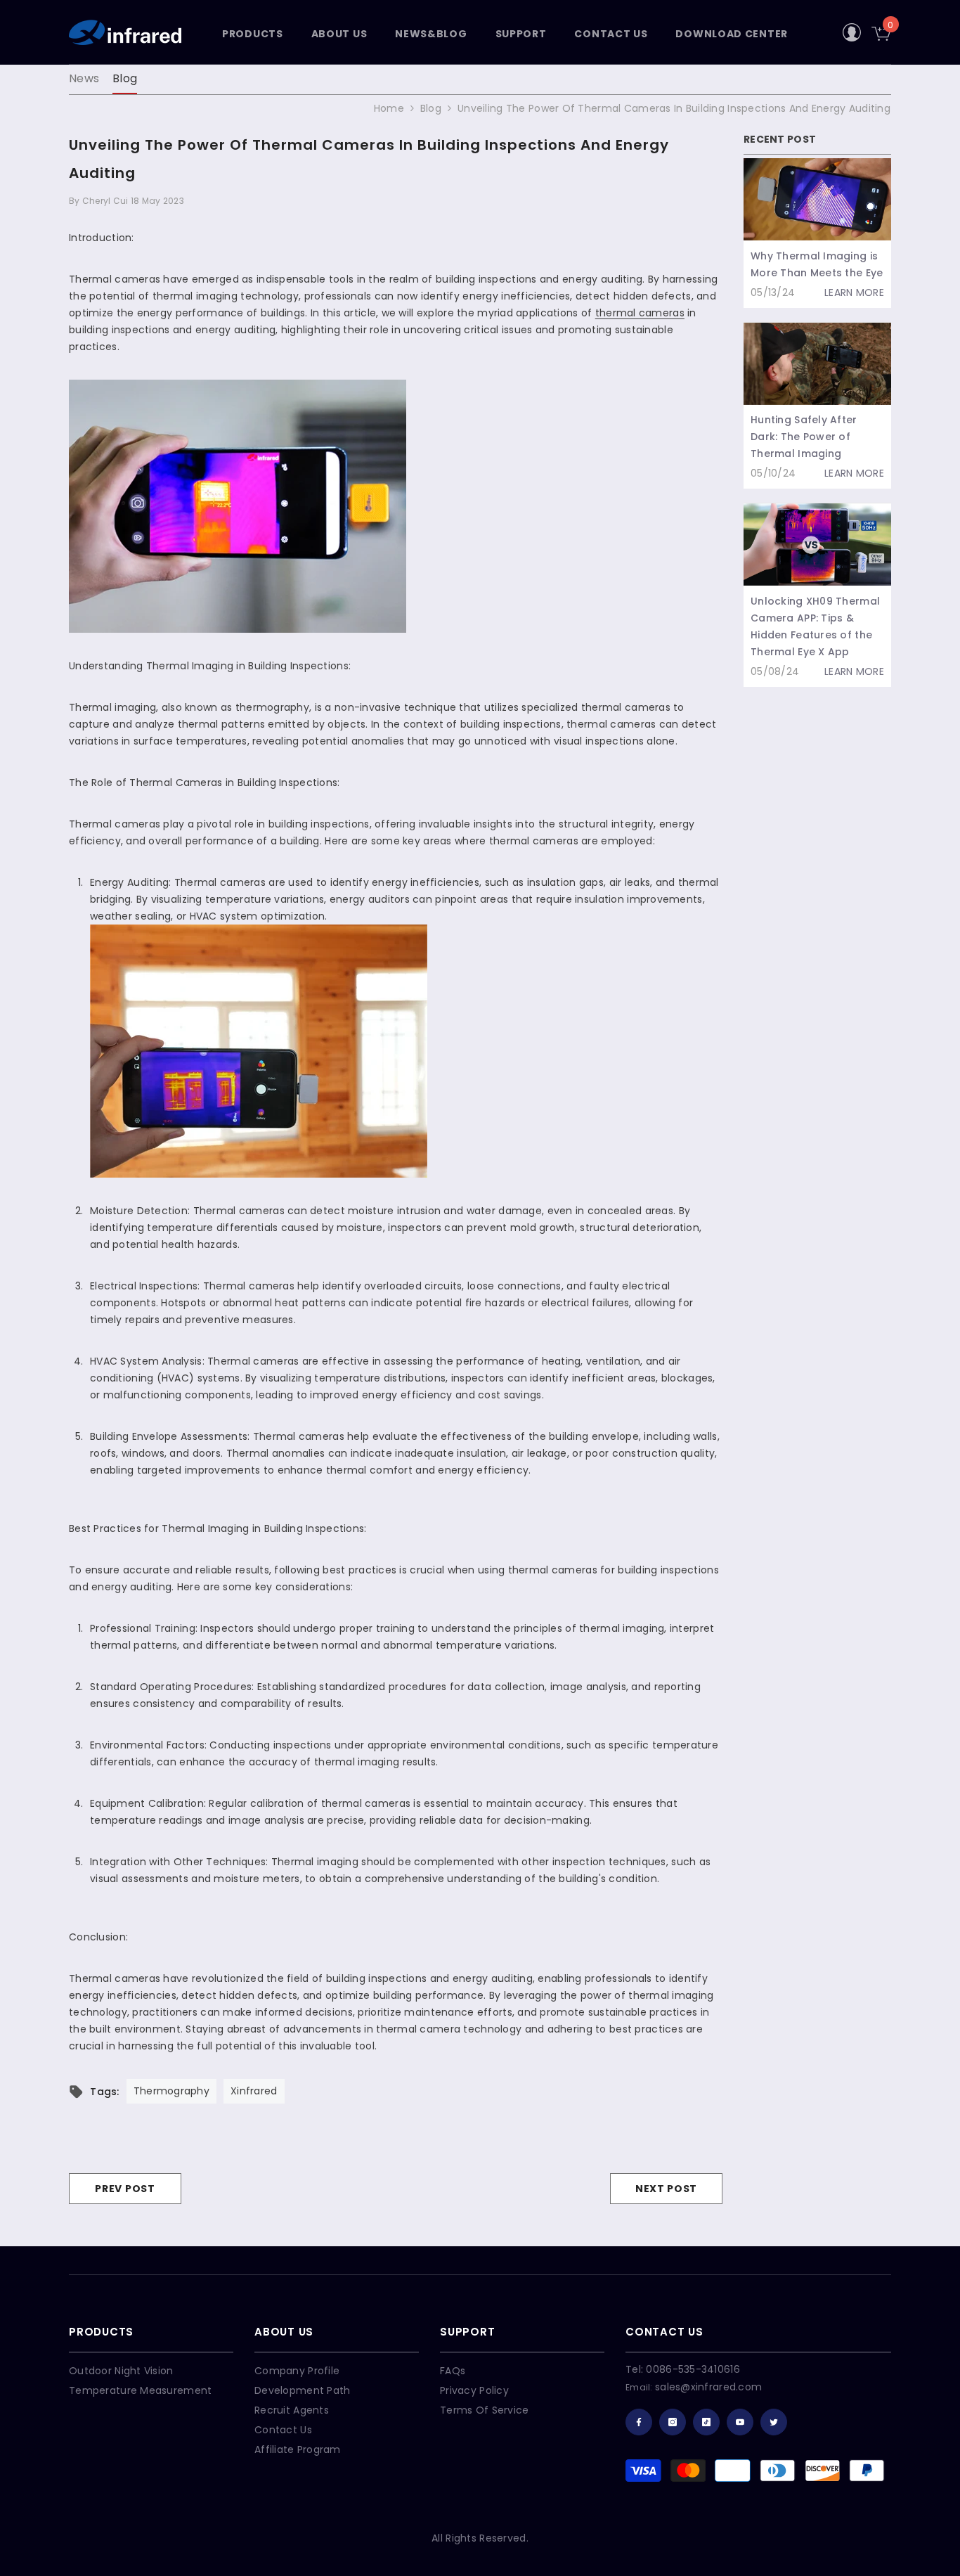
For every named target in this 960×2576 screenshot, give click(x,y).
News (84, 78)
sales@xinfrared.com (708, 2387)
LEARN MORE (854, 292)
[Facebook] (639, 2422)
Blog (125, 78)
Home (389, 108)
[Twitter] (774, 2422)
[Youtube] (740, 2422)
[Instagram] (673, 2422)
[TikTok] (706, 2422)
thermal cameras (640, 313)
